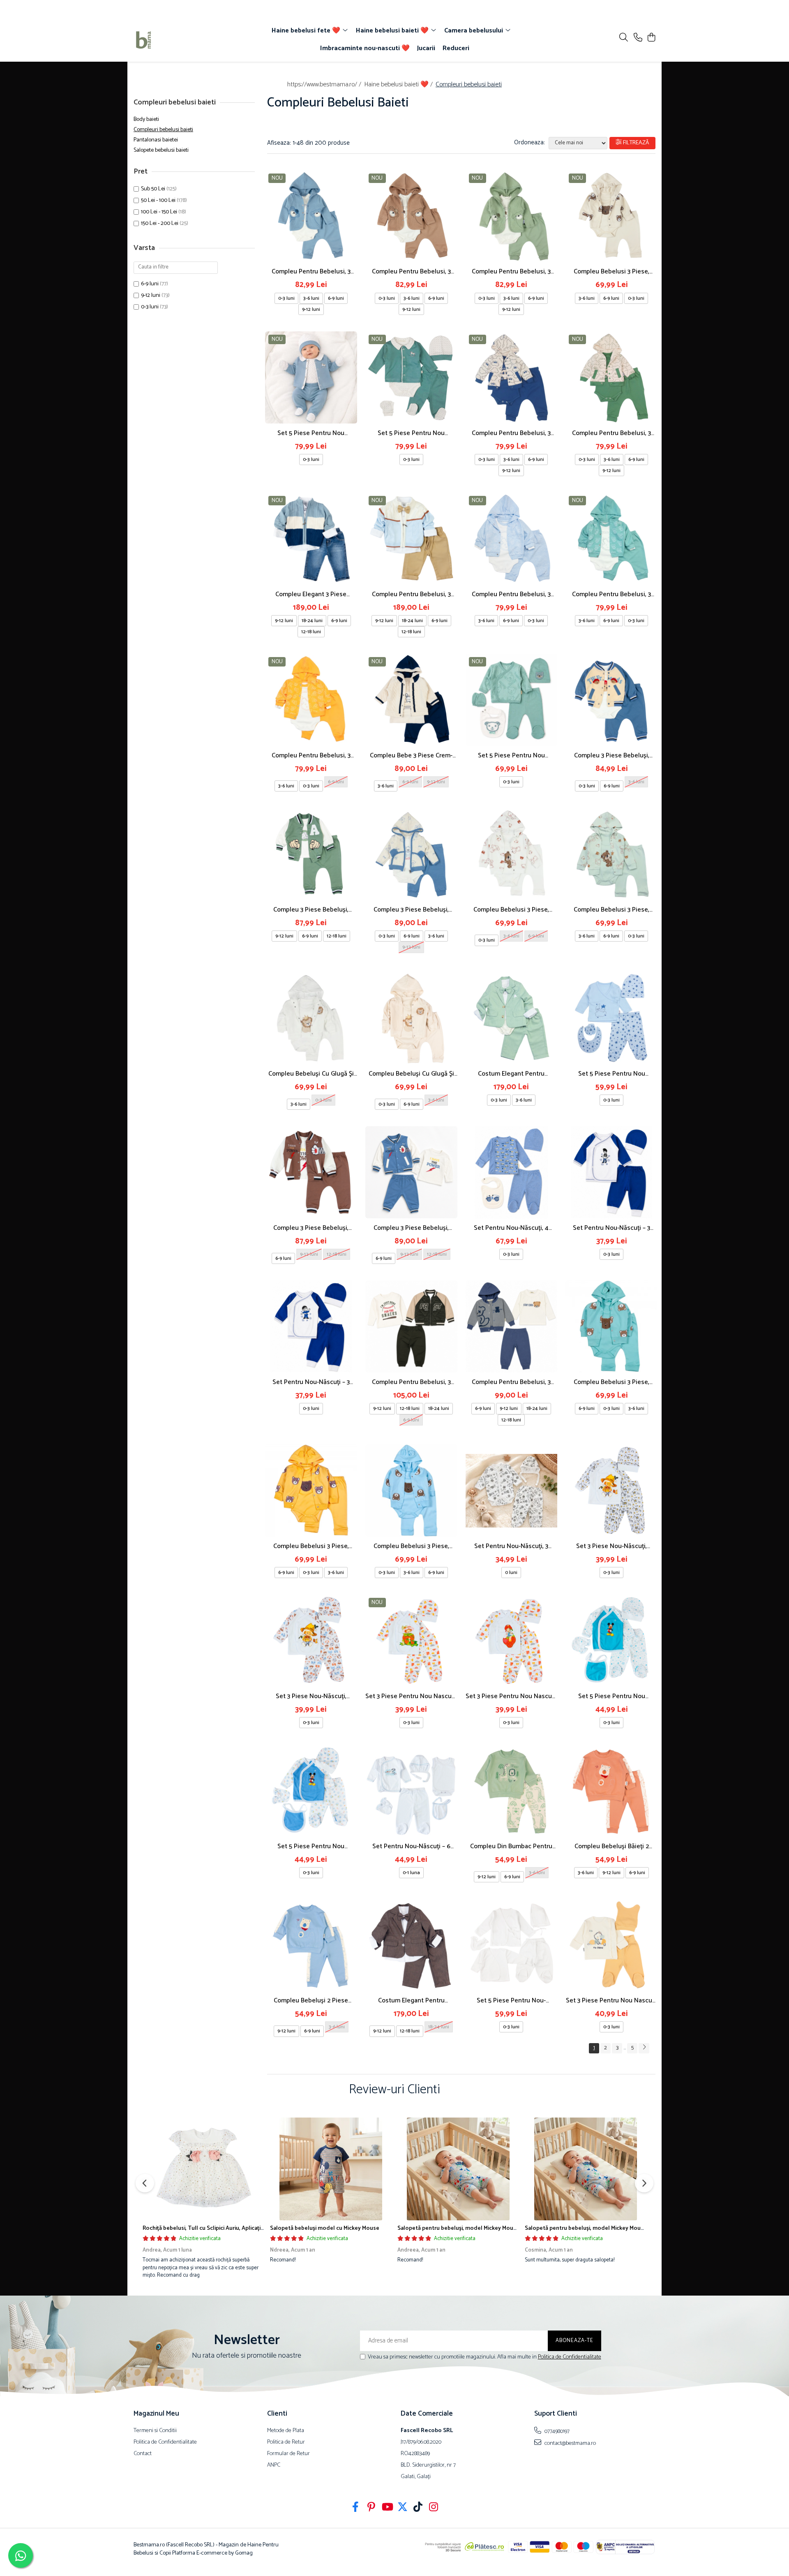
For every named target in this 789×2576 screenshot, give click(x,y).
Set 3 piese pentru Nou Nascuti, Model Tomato (411, 1696)
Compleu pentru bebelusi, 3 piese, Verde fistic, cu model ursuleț (511, 272)
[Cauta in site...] (624, 38)
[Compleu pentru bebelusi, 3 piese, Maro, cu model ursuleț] (411, 216)
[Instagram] (434, 2508)
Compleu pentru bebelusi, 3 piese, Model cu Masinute (611, 433)
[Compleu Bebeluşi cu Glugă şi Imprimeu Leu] (311, 1018)
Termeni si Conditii (155, 2431)
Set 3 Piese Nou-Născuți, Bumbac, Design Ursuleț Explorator (611, 1546)
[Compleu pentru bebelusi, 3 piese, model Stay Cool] (512, 1326)
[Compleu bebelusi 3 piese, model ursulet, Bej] (611, 216)
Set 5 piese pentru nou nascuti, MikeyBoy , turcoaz (611, 1696)
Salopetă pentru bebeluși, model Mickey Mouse (458, 2228)
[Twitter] (403, 2508)
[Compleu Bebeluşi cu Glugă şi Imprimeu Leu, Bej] (411, 1018)
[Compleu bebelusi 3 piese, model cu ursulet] (512, 854)
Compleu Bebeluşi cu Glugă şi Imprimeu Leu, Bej (411, 1074)
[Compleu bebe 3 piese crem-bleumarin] (411, 700)
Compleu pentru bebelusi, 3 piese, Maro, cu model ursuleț (411, 272)
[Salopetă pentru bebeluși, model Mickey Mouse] (458, 2169)
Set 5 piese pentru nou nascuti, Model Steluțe (612, 1074)
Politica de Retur (286, 2442)
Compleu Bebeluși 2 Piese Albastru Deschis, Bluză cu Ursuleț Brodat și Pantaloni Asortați (311, 2001)
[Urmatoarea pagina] (644, 2048)
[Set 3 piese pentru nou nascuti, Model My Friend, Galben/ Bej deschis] (611, 1945)
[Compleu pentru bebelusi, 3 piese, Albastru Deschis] (512, 539)
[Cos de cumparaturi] (651, 38)
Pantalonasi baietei (156, 140)
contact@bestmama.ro (570, 2443)
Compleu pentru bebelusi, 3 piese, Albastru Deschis (511, 594)
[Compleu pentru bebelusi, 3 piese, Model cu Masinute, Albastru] (512, 377)
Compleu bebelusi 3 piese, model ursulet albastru (411, 1546)
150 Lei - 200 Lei (160, 223)
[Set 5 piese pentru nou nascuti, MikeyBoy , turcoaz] (611, 1641)
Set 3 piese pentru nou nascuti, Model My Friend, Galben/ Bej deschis (612, 2001)
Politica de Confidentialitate (570, 2357)
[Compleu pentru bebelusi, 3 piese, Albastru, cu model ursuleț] (311, 216)
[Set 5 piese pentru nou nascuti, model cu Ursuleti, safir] (512, 700)
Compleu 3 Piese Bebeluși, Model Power (411, 1228)
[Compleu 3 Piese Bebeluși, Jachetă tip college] (311, 854)
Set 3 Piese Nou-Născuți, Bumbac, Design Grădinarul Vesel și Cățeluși (311, 1696)
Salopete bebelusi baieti (161, 150)
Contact (143, 2454)
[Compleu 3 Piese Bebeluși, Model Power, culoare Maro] (311, 1172)
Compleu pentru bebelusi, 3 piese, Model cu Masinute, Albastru (511, 433)
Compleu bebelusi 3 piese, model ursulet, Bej (611, 272)
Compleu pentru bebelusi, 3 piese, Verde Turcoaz (611, 594)
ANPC (274, 2465)
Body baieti (146, 119)
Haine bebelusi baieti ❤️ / (399, 84)
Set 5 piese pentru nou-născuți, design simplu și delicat (511, 2001)
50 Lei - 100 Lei (158, 200)
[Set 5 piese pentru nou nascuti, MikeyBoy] (311, 1791)
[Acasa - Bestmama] (181, 40)
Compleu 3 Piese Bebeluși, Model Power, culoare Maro (311, 1228)
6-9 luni (150, 284)
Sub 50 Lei (153, 189)
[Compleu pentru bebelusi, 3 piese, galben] (311, 700)
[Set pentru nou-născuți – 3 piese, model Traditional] (611, 1172)
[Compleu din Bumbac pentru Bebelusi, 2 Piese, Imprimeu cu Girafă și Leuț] (512, 1791)
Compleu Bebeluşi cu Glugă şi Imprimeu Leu (311, 1074)
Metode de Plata (286, 2431)
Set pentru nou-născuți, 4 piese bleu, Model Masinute (511, 1228)
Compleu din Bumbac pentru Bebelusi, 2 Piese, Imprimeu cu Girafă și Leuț (511, 1846)
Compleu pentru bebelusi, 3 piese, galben (311, 756)
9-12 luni (151, 295)
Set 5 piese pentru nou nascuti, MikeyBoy (311, 1846)
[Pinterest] (371, 2508)
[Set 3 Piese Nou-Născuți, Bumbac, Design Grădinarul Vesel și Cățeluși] (311, 1641)
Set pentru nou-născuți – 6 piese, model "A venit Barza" (411, 1846)
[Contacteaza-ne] (638, 38)
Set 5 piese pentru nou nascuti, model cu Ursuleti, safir (511, 756)
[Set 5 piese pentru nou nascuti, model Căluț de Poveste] (311, 377)
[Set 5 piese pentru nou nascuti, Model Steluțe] (611, 1018)
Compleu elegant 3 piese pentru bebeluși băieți (311, 594)
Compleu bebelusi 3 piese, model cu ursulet (511, 910)
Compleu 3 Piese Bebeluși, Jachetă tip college (311, 910)
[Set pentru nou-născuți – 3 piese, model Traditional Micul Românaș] (311, 1326)
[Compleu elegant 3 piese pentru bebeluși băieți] (311, 539)
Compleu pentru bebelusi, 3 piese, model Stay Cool (511, 1382)
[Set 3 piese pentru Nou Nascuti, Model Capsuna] (512, 1641)
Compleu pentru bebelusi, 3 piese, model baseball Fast (411, 1382)
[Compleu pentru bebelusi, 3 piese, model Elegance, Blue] (411, 539)
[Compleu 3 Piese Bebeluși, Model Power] (411, 1172)
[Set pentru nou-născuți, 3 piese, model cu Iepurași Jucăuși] (512, 1491)
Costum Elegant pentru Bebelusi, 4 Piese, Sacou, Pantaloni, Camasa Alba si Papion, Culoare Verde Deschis (511, 1074)
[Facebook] (356, 2508)
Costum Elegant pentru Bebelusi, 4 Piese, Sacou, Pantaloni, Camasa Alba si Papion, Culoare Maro (411, 2001)
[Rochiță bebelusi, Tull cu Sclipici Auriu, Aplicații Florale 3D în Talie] (203, 2169)
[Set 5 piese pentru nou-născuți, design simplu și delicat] (512, 1945)
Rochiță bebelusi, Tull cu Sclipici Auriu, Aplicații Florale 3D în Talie (226, 2228)
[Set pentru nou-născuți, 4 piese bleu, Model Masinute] (512, 1172)
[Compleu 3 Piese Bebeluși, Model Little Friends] (611, 700)
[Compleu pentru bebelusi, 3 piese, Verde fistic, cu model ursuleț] (512, 216)
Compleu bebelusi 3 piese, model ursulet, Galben (311, 1546)
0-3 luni (150, 307)
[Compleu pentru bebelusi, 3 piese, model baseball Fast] (411, 1326)
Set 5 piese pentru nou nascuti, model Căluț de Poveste (311, 433)
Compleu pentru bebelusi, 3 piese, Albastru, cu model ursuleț (311, 272)
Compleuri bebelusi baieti (163, 130)
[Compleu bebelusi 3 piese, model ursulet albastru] (411, 1491)
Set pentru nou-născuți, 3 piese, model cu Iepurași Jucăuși (511, 1546)
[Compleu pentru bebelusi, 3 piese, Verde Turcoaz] (611, 539)
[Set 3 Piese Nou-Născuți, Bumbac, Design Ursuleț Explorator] (611, 1491)
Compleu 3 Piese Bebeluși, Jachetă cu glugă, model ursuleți (411, 910)
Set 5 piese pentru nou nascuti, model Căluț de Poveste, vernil (411, 433)
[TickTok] (418, 2508)
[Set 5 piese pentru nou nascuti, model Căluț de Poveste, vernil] (411, 377)
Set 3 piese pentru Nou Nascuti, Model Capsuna (511, 1696)
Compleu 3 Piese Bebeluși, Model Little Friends (612, 756)
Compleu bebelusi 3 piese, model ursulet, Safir (611, 1382)
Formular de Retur (288, 2454)
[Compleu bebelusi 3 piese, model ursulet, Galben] (311, 1491)
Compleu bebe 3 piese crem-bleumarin (411, 756)
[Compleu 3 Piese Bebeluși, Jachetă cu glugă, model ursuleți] (411, 854)
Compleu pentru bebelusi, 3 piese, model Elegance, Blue (411, 594)
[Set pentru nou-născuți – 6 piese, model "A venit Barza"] (411, 1791)
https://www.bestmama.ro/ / (325, 84)
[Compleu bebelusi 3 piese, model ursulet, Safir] (611, 1326)
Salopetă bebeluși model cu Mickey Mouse (325, 2228)
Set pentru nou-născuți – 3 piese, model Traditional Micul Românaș (311, 1382)
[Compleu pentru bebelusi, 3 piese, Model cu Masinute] (611, 377)
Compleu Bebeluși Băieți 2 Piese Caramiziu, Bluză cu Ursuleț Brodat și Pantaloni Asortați (612, 1846)
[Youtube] (387, 2508)
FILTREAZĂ (636, 143)
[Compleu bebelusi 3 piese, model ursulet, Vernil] (611, 854)
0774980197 (556, 2431)
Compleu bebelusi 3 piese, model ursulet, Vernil (611, 910)
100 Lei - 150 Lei (159, 212)
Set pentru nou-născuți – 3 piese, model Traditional (611, 1228)
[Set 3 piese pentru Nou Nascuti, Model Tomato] (411, 1641)
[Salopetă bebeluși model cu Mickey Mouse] (331, 2169)
